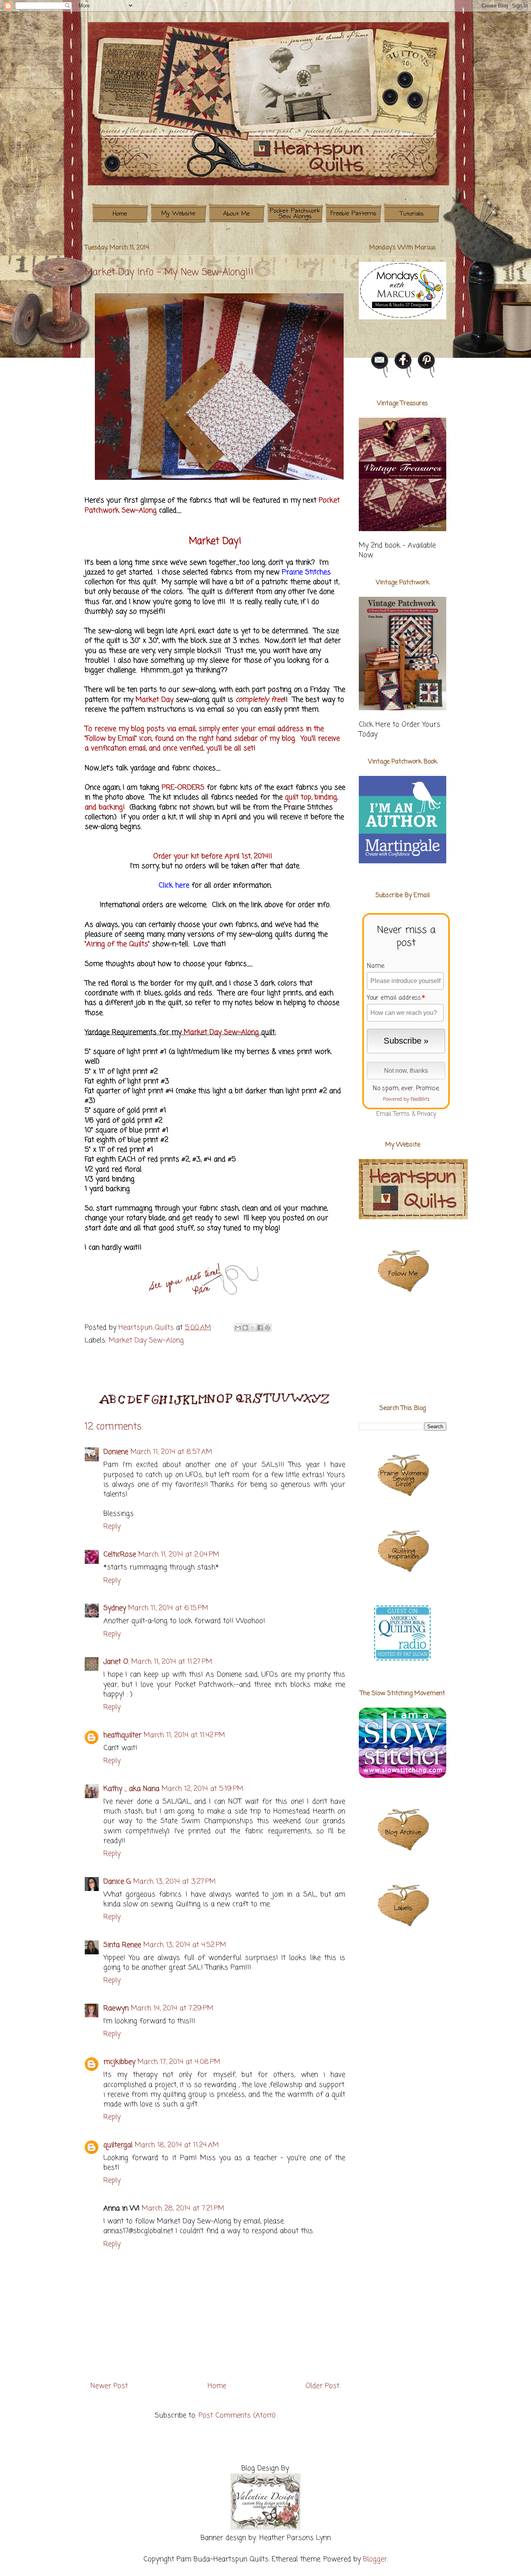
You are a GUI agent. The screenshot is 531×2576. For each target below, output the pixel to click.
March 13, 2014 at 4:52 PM (185, 1945)
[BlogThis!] (245, 1328)
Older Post (322, 2386)
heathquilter (122, 1735)
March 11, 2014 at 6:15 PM (168, 1608)
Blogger (375, 2559)
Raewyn (116, 2008)
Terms (402, 1114)
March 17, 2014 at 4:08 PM (179, 2062)
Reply (112, 1527)
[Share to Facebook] (260, 1328)
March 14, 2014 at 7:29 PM (172, 2008)
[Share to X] (253, 1328)
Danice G (117, 1882)
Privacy (427, 1114)
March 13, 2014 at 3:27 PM (175, 1882)
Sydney (115, 1608)
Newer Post (109, 2386)
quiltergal (118, 2145)
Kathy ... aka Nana (131, 1789)
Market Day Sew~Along (146, 1340)
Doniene (116, 1452)
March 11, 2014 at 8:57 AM (171, 1452)
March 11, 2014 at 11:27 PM (172, 1662)
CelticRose (120, 1555)
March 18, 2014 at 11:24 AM (177, 2145)
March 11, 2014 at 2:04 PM (179, 1555)
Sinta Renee (122, 1945)
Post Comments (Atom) (237, 2416)
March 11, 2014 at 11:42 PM (184, 1735)
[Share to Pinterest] (267, 1328)
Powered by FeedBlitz (406, 1099)
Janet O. (116, 1662)
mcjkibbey (119, 2062)
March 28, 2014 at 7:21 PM (183, 2208)
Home (217, 2386)
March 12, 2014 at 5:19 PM (203, 1789)
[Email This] (238, 1328)
